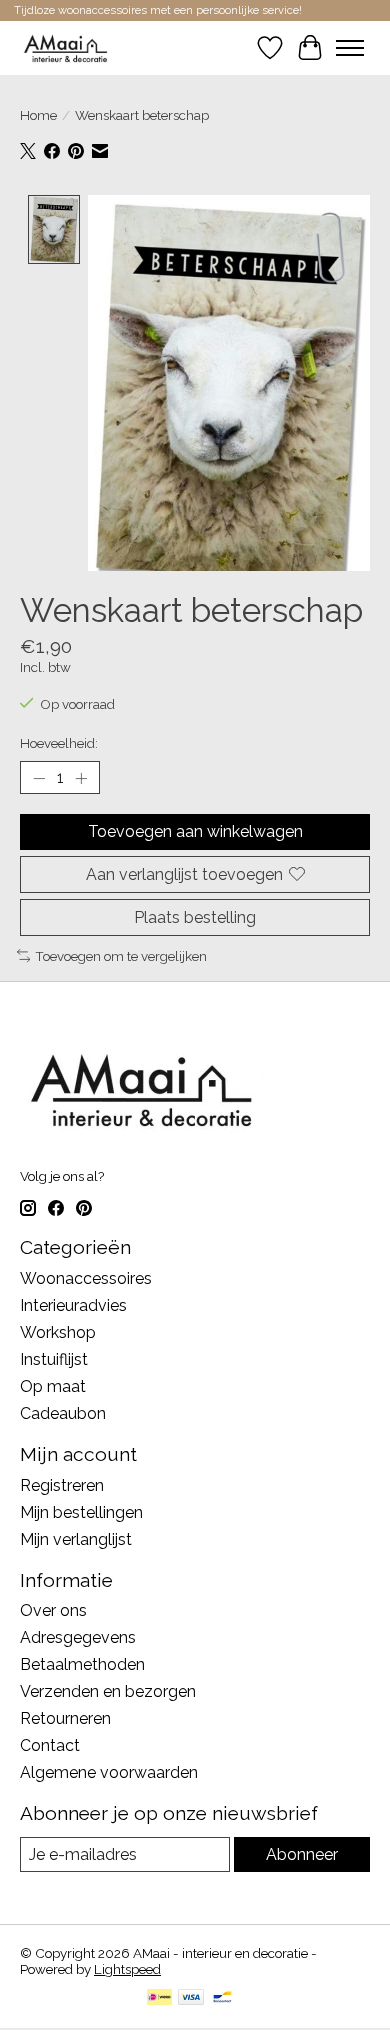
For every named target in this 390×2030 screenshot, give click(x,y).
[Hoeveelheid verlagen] (39, 778)
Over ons (53, 1610)
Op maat (53, 1386)
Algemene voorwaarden (109, 1772)
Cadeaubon (63, 1413)
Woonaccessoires (86, 1278)
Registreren (62, 1485)
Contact (50, 1745)
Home (38, 115)
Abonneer (302, 1854)
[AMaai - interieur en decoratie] (66, 47)
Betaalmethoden (82, 1664)
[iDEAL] (159, 1998)
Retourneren (65, 1718)
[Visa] (191, 1998)
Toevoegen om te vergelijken (121, 956)
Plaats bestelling (195, 917)
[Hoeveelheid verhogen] (81, 778)
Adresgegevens (78, 1637)
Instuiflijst (54, 1359)
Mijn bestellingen (81, 1512)
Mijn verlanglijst (76, 1539)
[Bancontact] (222, 1998)
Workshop (58, 1332)
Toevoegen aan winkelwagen (195, 831)
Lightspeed (127, 1969)
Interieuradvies (73, 1305)
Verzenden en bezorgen (108, 1691)
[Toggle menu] (350, 48)
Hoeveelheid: (59, 743)
